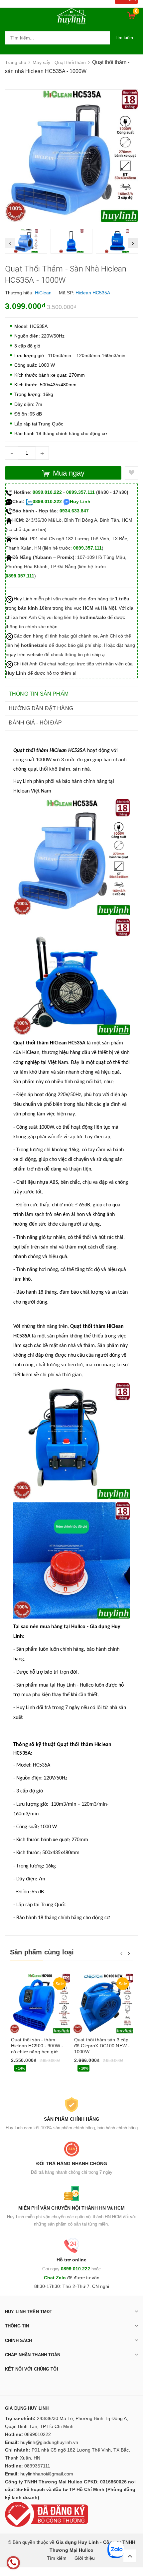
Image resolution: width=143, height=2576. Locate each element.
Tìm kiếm (124, 38)
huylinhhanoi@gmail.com (47, 2474)
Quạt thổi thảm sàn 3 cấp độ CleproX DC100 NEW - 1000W (102, 2046)
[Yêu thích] (131, 473)
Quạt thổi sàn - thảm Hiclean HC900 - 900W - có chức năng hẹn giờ (37, 2046)
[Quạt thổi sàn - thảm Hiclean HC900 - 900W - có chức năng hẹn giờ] (40, 2004)
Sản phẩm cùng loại (42, 1952)
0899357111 (37, 2466)
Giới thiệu (85, 2558)
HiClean (43, 293)
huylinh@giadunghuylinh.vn (49, 2442)
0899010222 (38, 2434)
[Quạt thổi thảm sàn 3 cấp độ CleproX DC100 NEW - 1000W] (103, 2004)
